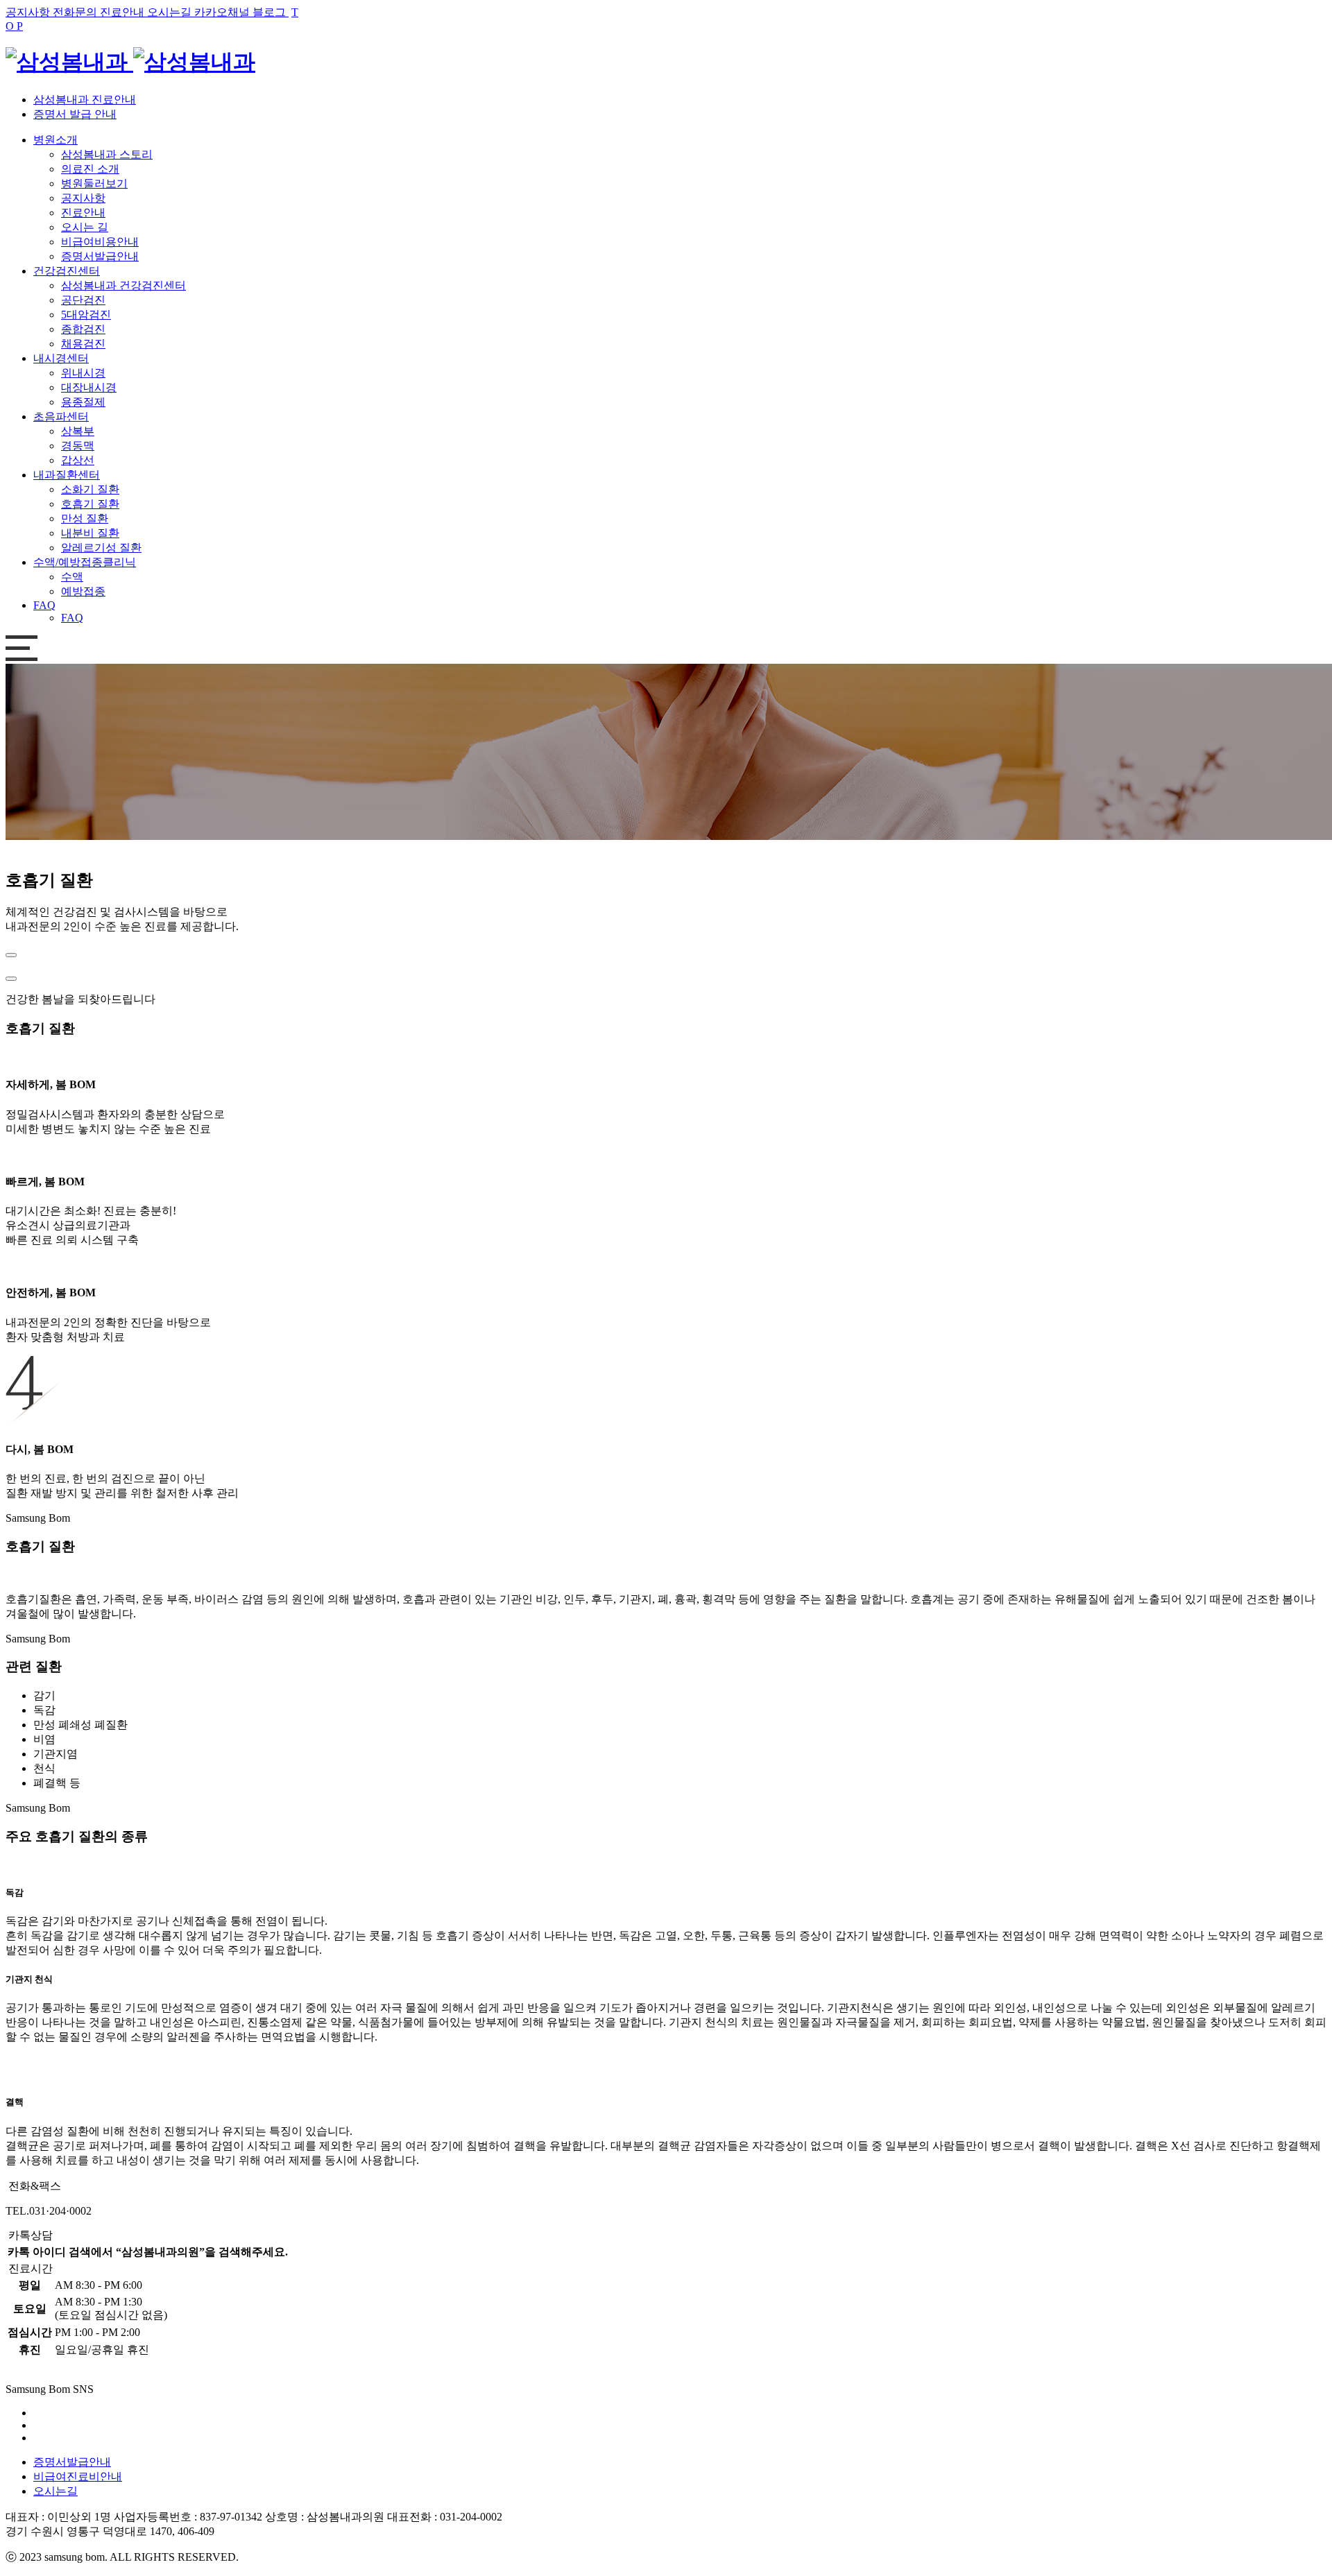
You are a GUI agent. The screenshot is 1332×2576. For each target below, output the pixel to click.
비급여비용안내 (100, 242)
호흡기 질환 (90, 504)
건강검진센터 (67, 271)
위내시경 (83, 373)
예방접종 (83, 591)
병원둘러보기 (94, 183)
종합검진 (83, 329)
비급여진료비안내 (78, 2476)
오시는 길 (85, 227)
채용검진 (83, 344)
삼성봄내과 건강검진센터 (123, 285)
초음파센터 (61, 417)
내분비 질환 (90, 533)
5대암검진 (86, 315)
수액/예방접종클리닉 (85, 562)
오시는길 (55, 2491)
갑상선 (78, 460)
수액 (72, 577)
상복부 (78, 431)
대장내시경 (89, 387)
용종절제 (83, 402)
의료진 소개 (90, 169)
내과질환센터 (67, 475)
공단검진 (83, 300)
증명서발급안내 (100, 256)
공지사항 (83, 198)
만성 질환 (85, 518)
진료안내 (83, 213)
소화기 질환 (90, 489)
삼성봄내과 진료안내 (85, 100)
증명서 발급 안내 (75, 114)
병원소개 (55, 140)
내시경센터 (61, 358)
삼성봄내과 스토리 (107, 154)
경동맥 (78, 446)
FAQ (44, 605)
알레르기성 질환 (101, 548)
